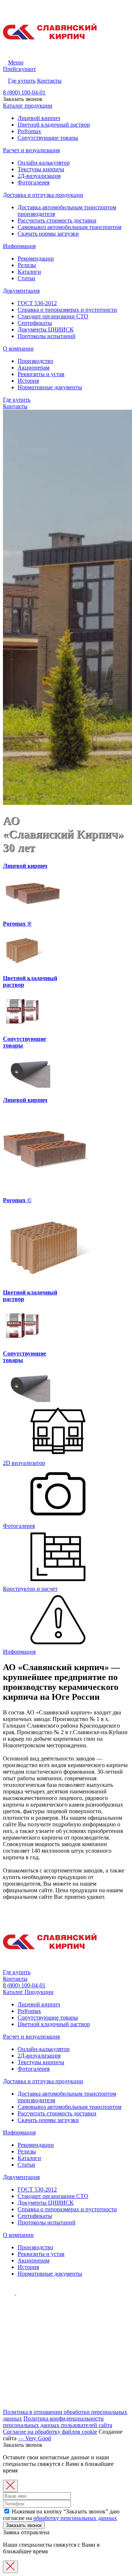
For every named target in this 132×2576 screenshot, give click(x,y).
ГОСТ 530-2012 (37, 303)
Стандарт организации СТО (53, 316)
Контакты (49, 81)
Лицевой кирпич (39, 118)
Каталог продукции (28, 106)
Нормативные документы (50, 387)
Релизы (27, 265)
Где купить (22, 81)
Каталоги (29, 272)
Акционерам (34, 368)
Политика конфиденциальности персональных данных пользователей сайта (58, 2422)
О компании (18, 348)
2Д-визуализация (39, 176)
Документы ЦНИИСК (46, 329)
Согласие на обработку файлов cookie (50, 2432)
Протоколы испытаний (47, 336)
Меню (16, 62)
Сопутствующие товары (48, 138)
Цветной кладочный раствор (54, 125)
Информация (19, 246)
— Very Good (34, 2438)
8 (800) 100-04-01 (24, 92)
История (28, 381)
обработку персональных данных (75, 2518)
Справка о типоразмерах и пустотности (67, 310)
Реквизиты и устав (41, 374)
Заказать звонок (24, 2525)
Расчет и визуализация (31, 150)
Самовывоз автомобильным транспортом (69, 227)
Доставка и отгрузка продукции (43, 195)
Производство (35, 361)
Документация (21, 291)
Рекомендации (36, 258)
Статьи (26, 278)
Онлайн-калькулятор (44, 163)
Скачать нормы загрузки (48, 234)
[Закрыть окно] (10, 2486)
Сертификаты (35, 323)
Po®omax (29, 131)
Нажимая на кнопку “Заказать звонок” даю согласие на (61, 2515)
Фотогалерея (34, 182)
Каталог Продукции (28, 1992)
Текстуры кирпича (41, 169)
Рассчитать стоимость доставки (57, 220)
